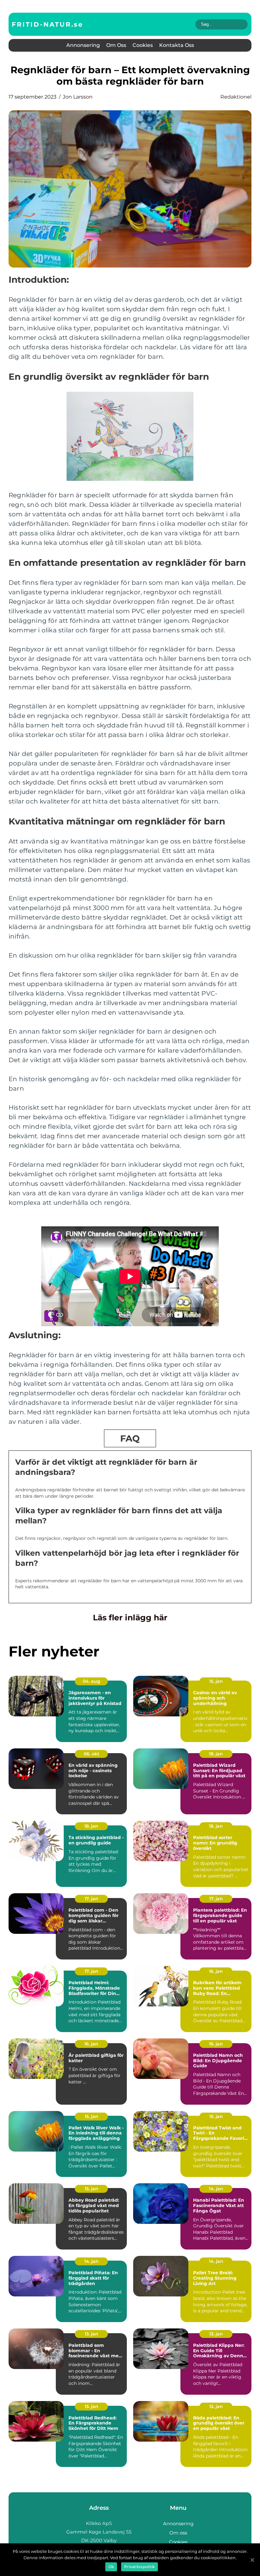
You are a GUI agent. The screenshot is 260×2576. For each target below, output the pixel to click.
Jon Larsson (78, 97)
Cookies (143, 45)
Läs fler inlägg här (130, 1617)
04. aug (91, 1681)
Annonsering (83, 45)
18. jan (216, 1754)
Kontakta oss (177, 45)
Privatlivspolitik (140, 2567)
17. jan (91, 1899)
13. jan (91, 2334)
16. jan (216, 1971)
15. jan (216, 1681)
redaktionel (236, 97)
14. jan (216, 2189)
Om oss (116, 45)
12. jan (216, 2406)
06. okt (91, 1754)
